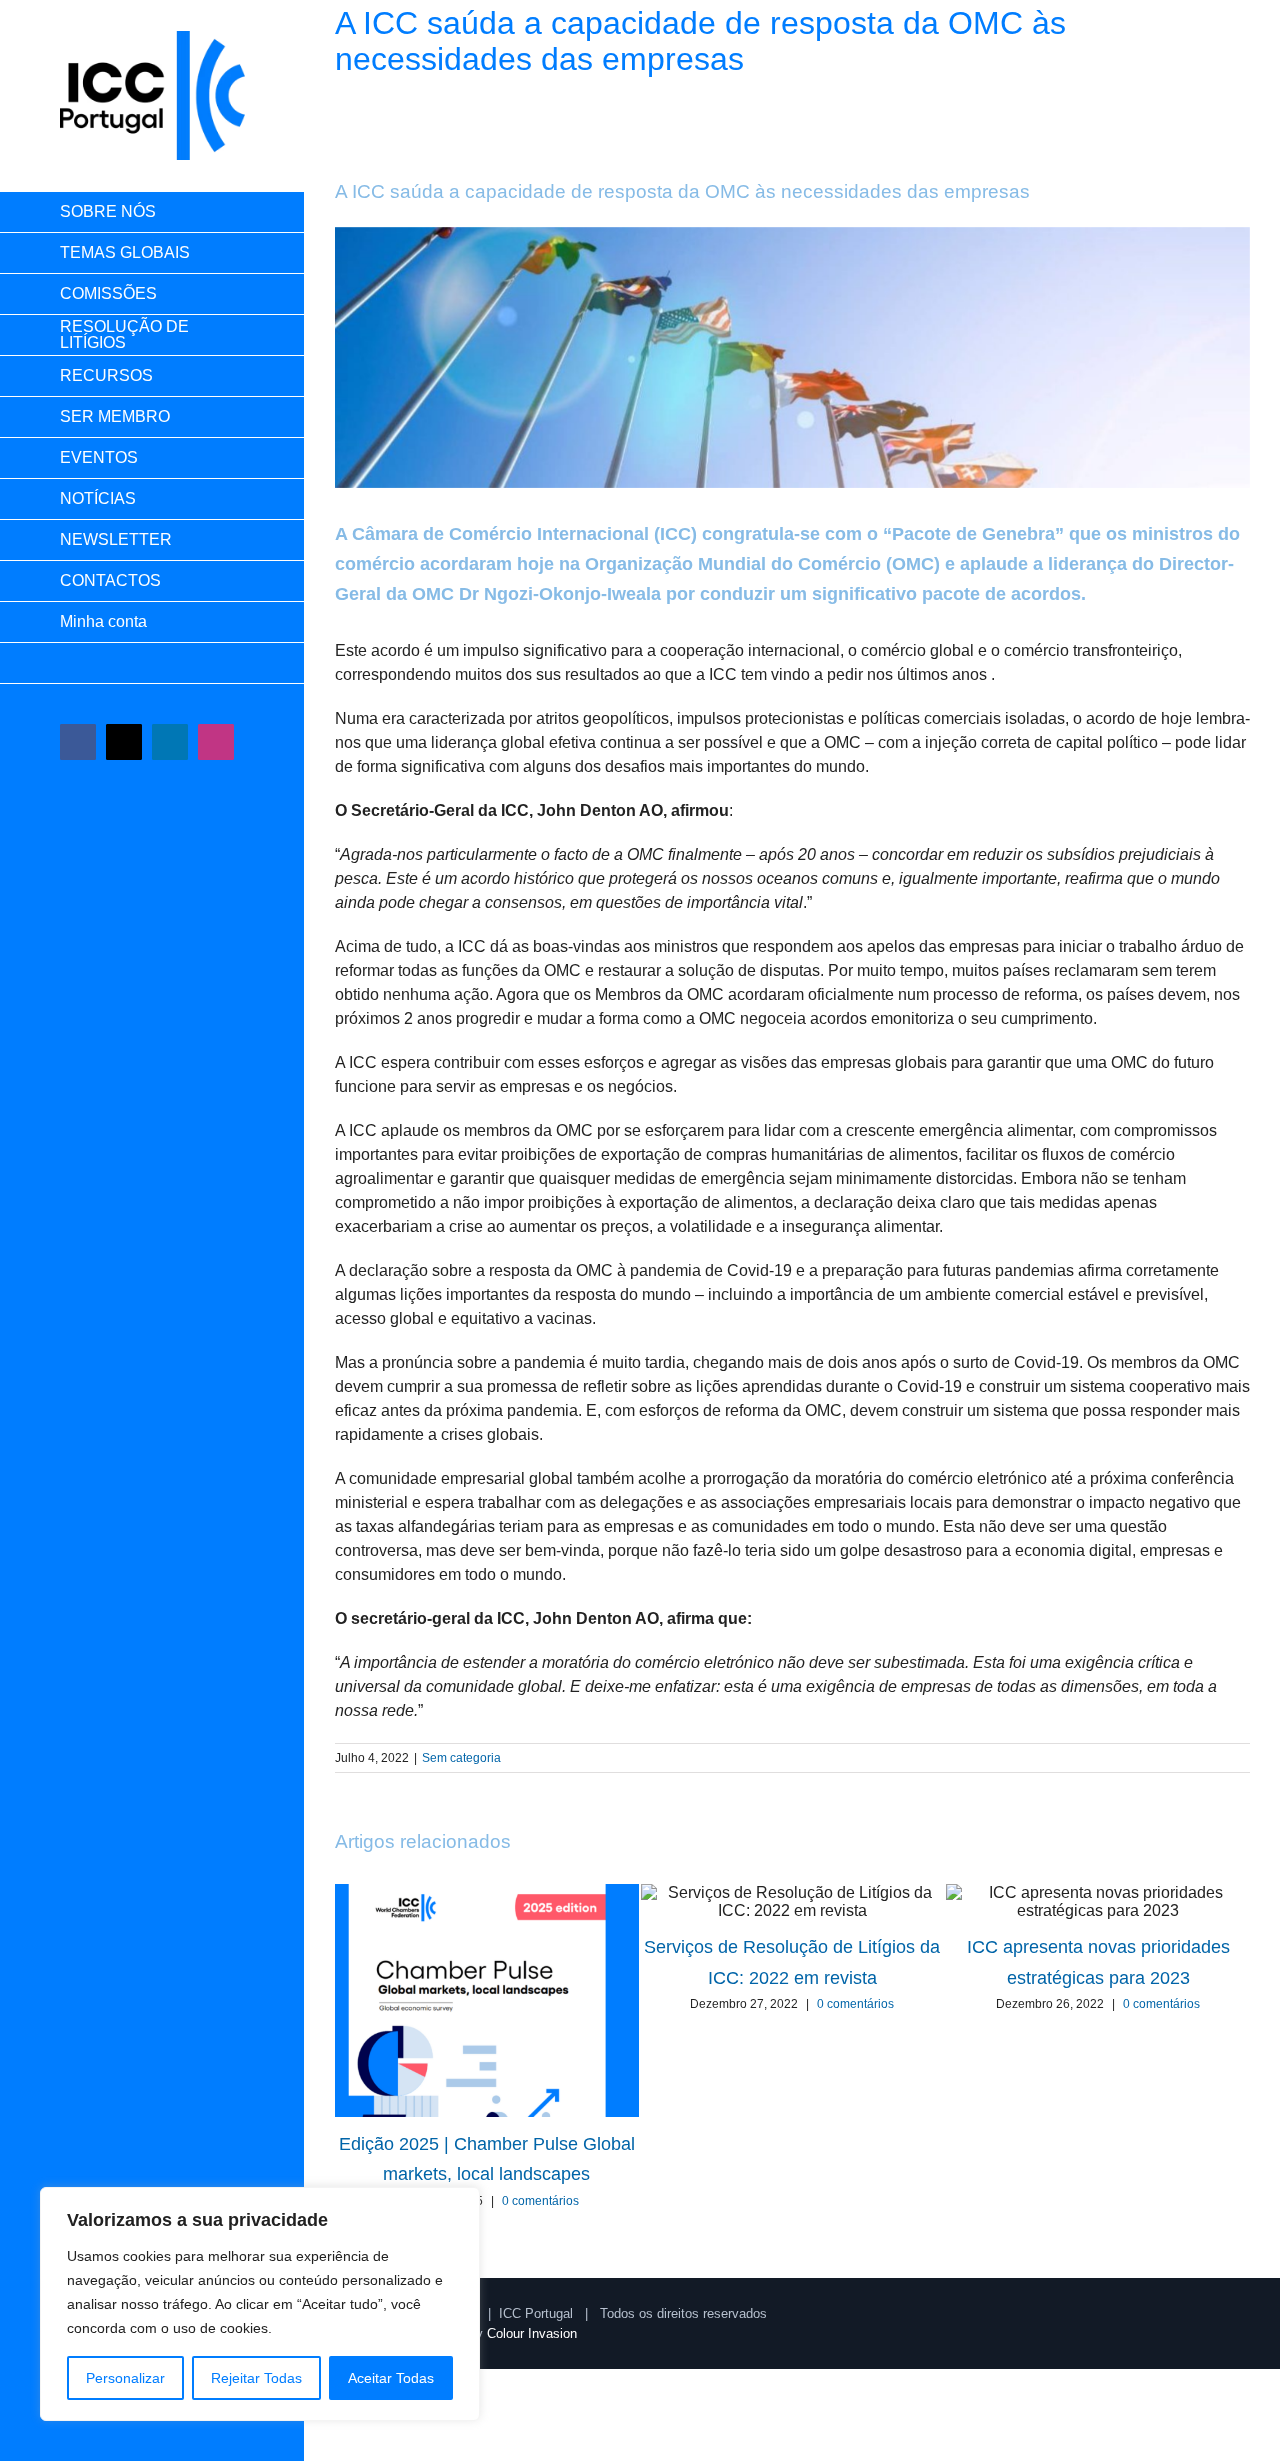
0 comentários (540, 2201)
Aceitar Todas (391, 2378)
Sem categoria (461, 1758)
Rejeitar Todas (256, 2378)
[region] (260, 2304)
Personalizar (125, 2378)
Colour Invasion (532, 2333)
